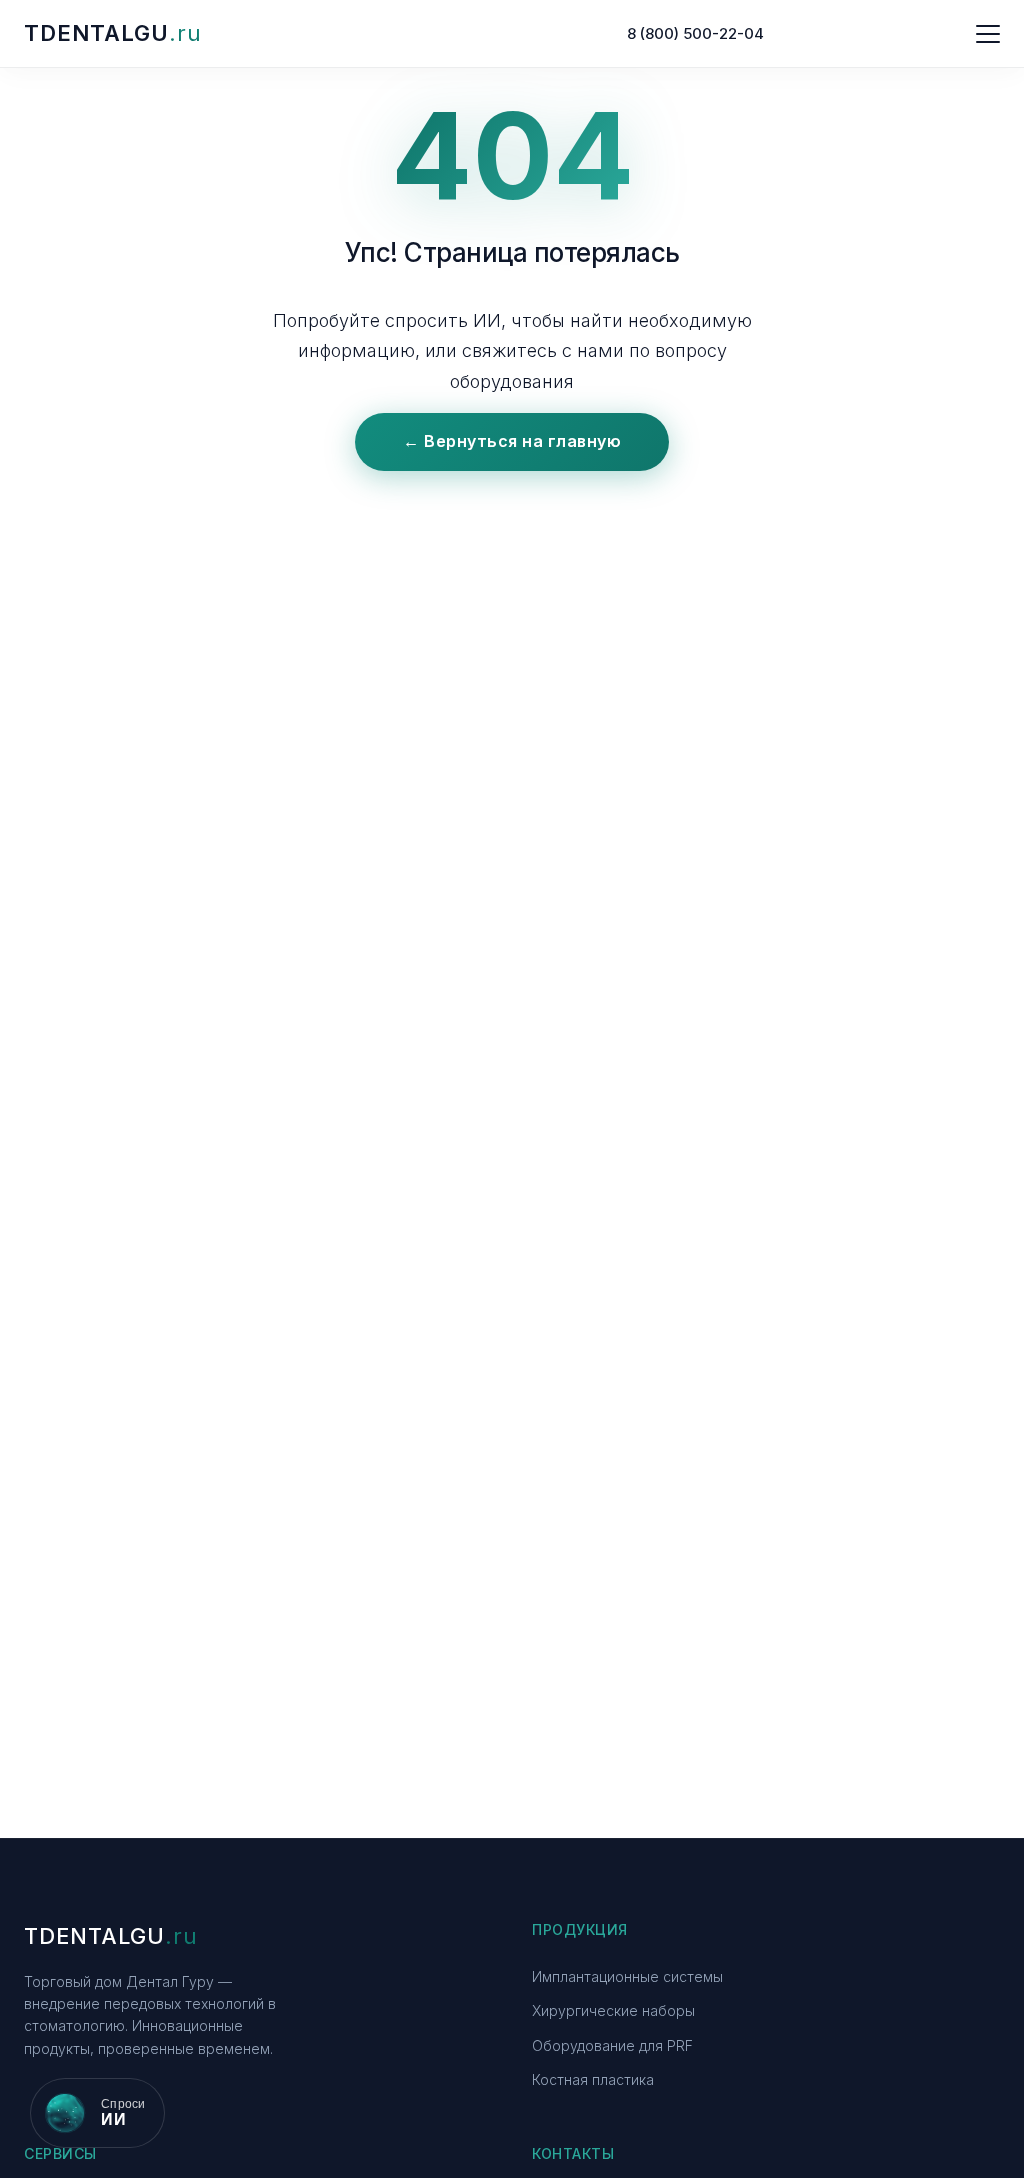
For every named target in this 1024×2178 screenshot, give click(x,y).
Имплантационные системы (627, 1976)
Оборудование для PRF (612, 2045)
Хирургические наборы (613, 2010)
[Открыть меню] (988, 34)
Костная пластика (593, 2079)
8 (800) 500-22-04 (695, 33)
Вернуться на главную (512, 441)
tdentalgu (113, 33)
